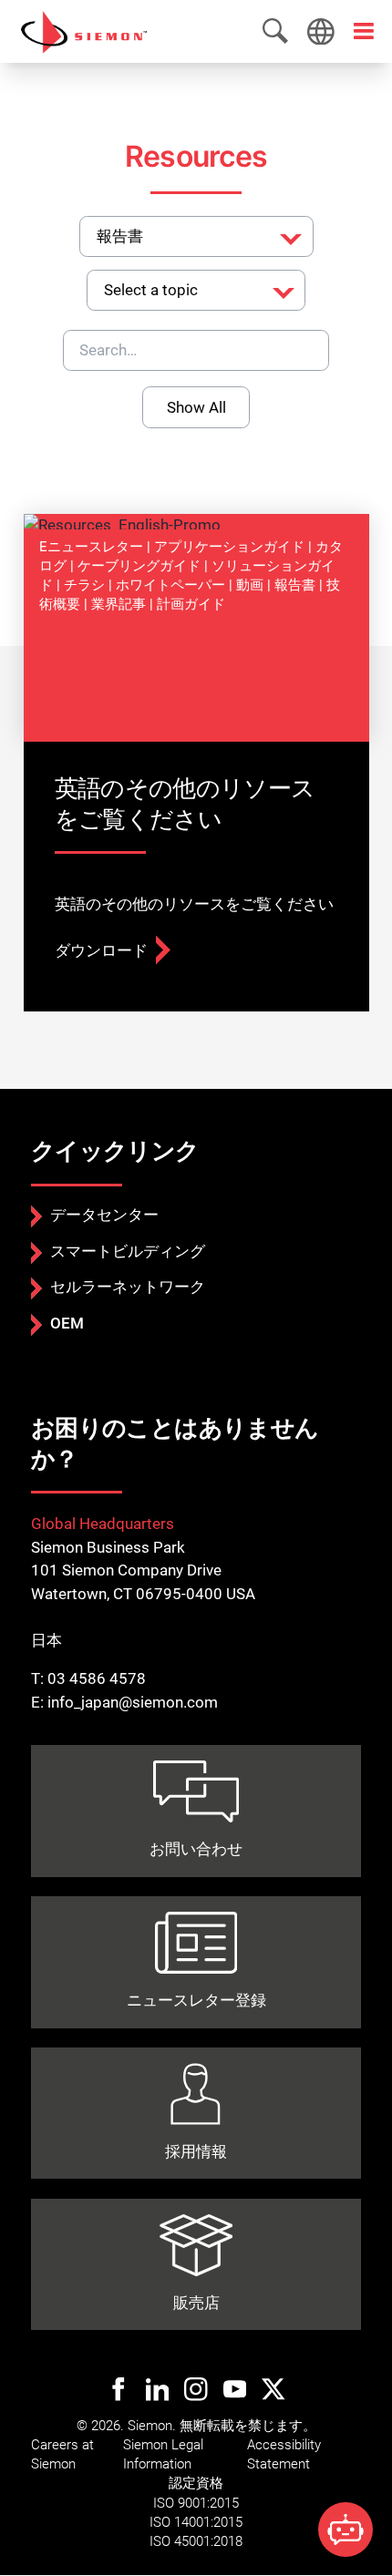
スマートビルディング (128, 1251)
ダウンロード (101, 950)
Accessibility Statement (284, 2454)
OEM (67, 1323)
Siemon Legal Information (163, 2454)
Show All (196, 407)
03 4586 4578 (97, 1678)
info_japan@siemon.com (133, 1702)
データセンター (104, 1215)
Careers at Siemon (62, 2454)
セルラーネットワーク (128, 1287)
